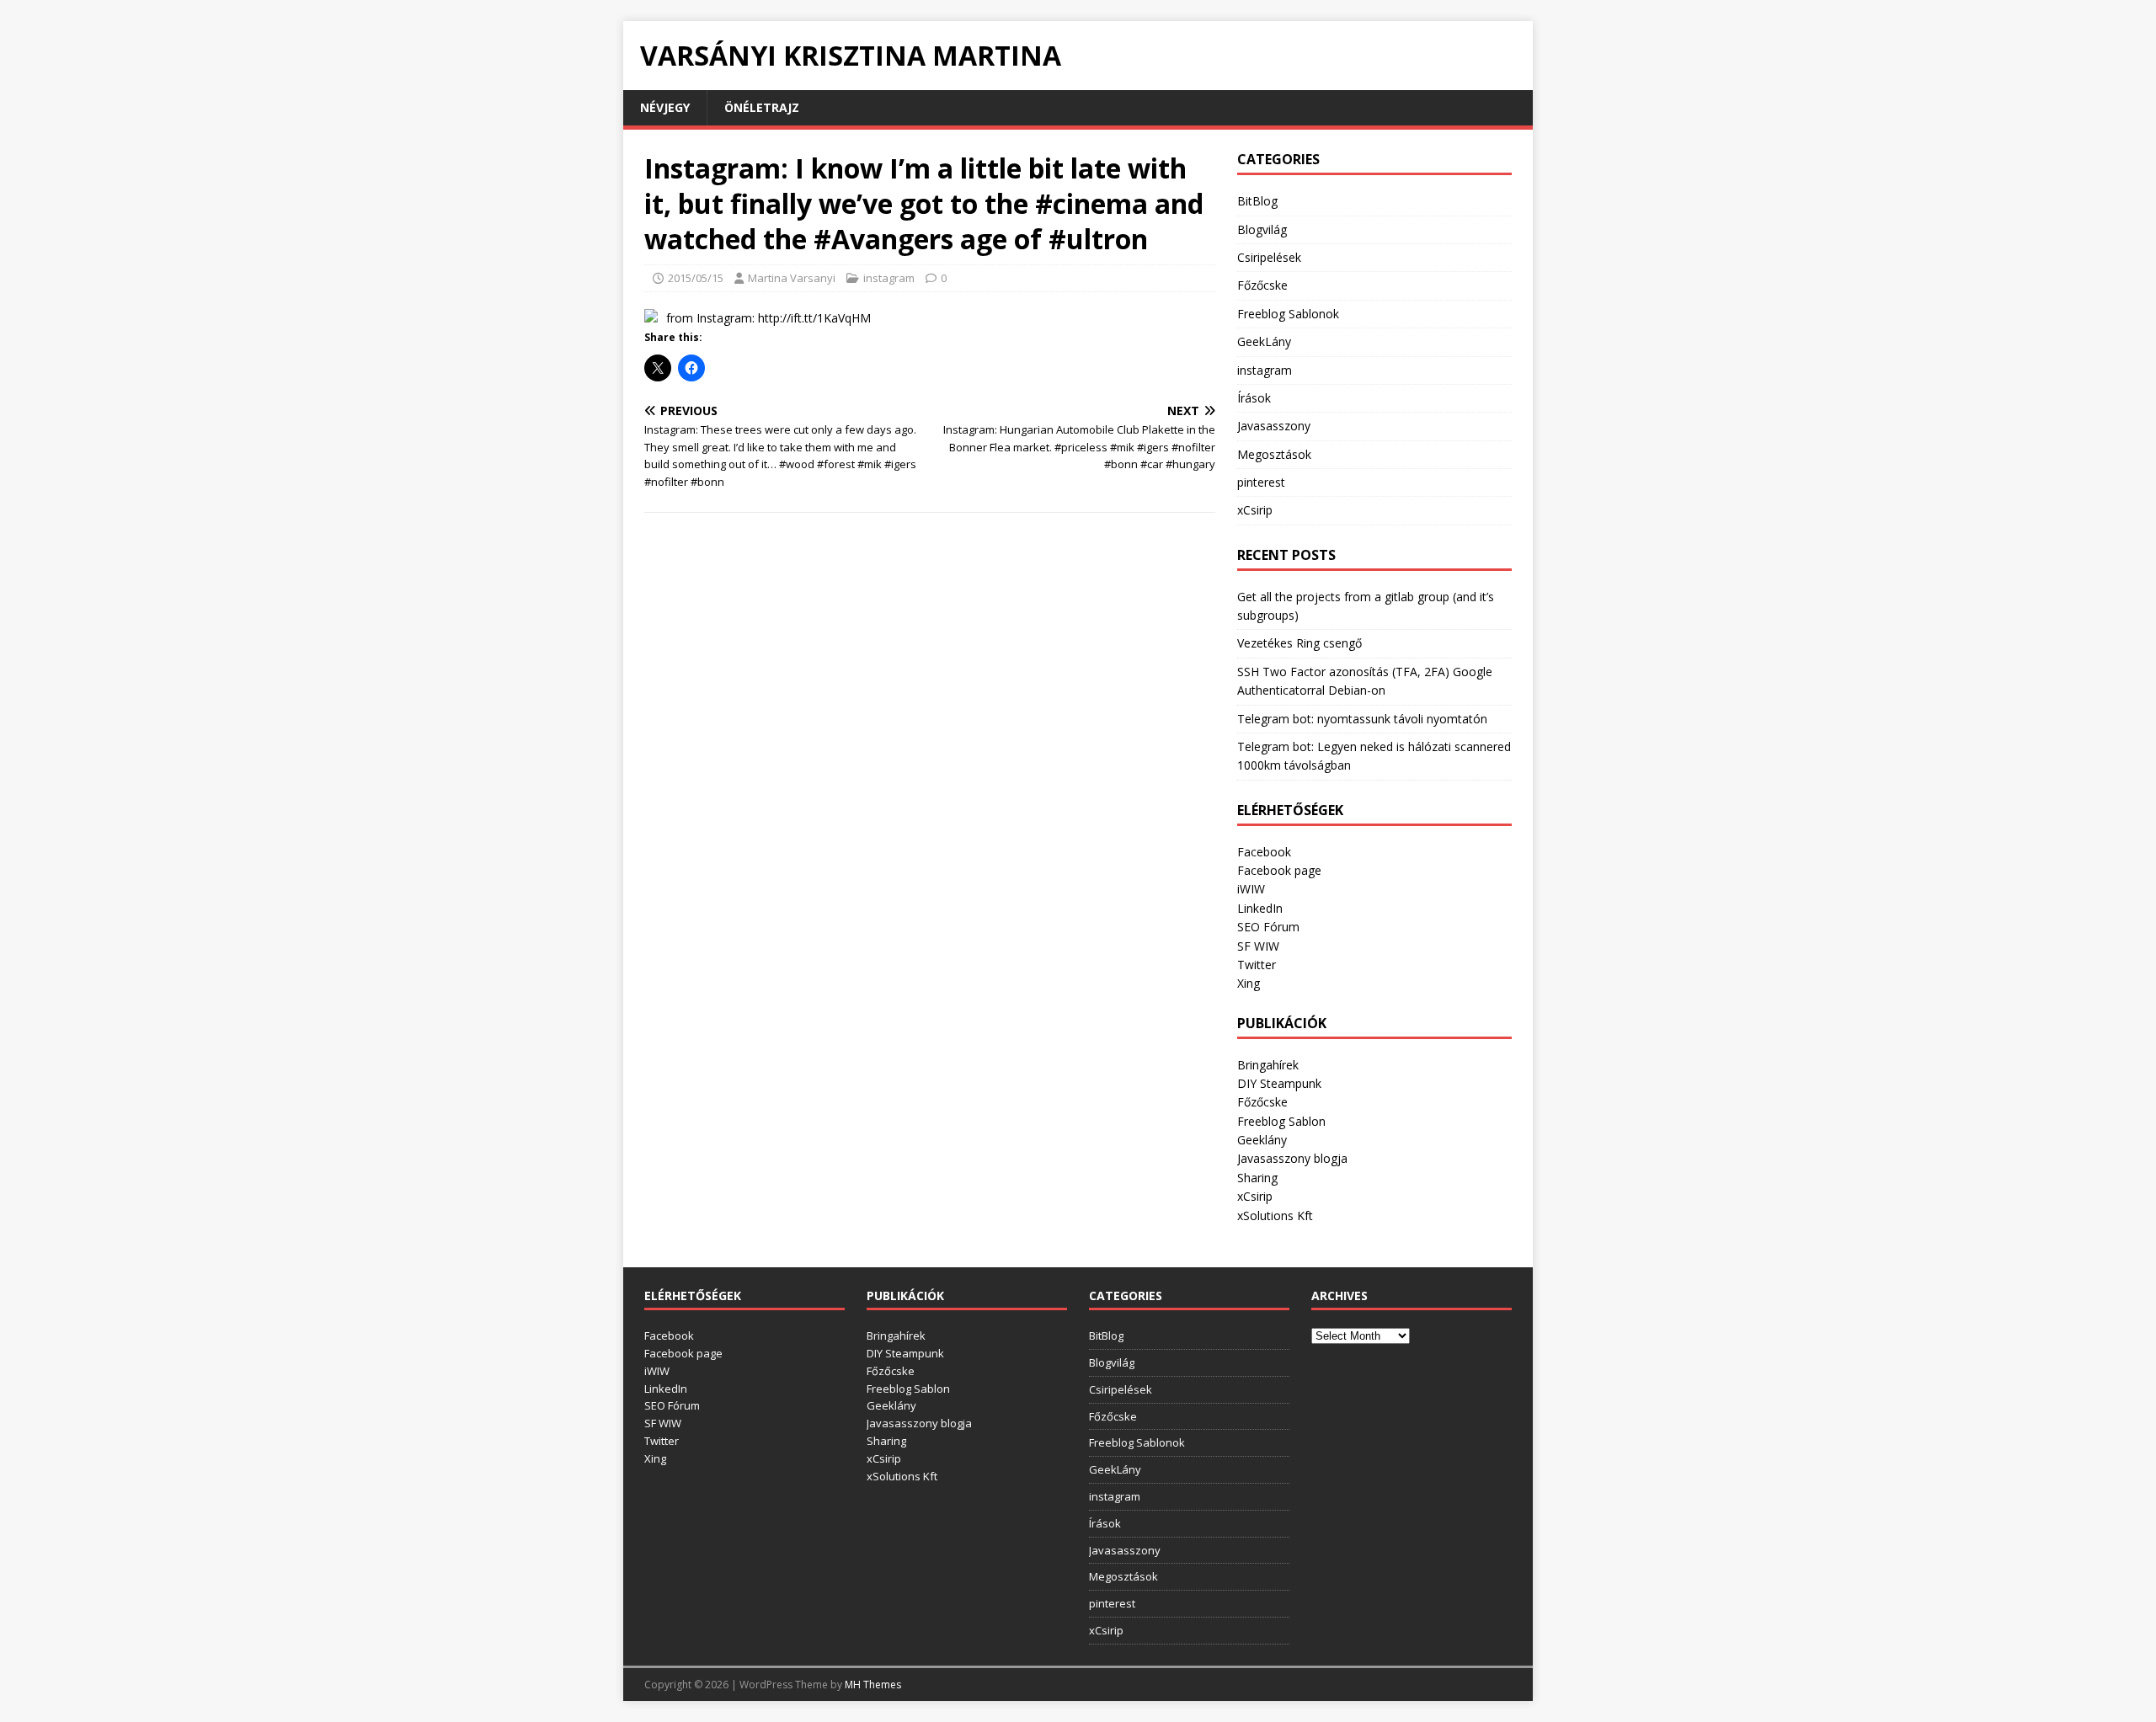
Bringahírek (1268, 1065)
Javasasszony (1274, 426)
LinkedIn (1260, 908)
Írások (1254, 398)
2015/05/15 (696, 278)
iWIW (1251, 889)
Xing (1249, 983)
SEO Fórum (1268, 927)
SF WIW (1258, 946)
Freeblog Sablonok (1288, 314)
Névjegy (665, 107)
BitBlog (1257, 201)
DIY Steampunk (1279, 1083)
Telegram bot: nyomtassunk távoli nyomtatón (1362, 719)
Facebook (1264, 852)
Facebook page (1279, 870)
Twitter (1257, 965)
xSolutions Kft (1275, 1216)
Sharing (1257, 1178)
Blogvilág (1262, 229)
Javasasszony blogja (1292, 1158)
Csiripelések (1269, 257)
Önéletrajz (762, 107)
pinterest (1261, 482)
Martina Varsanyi (792, 278)
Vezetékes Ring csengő (1299, 643)
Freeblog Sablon (1281, 1121)
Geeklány (1262, 1140)
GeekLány (1264, 341)
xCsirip (1255, 510)
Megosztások (1274, 454)
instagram (889, 278)
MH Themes (873, 1685)
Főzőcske (1262, 285)
